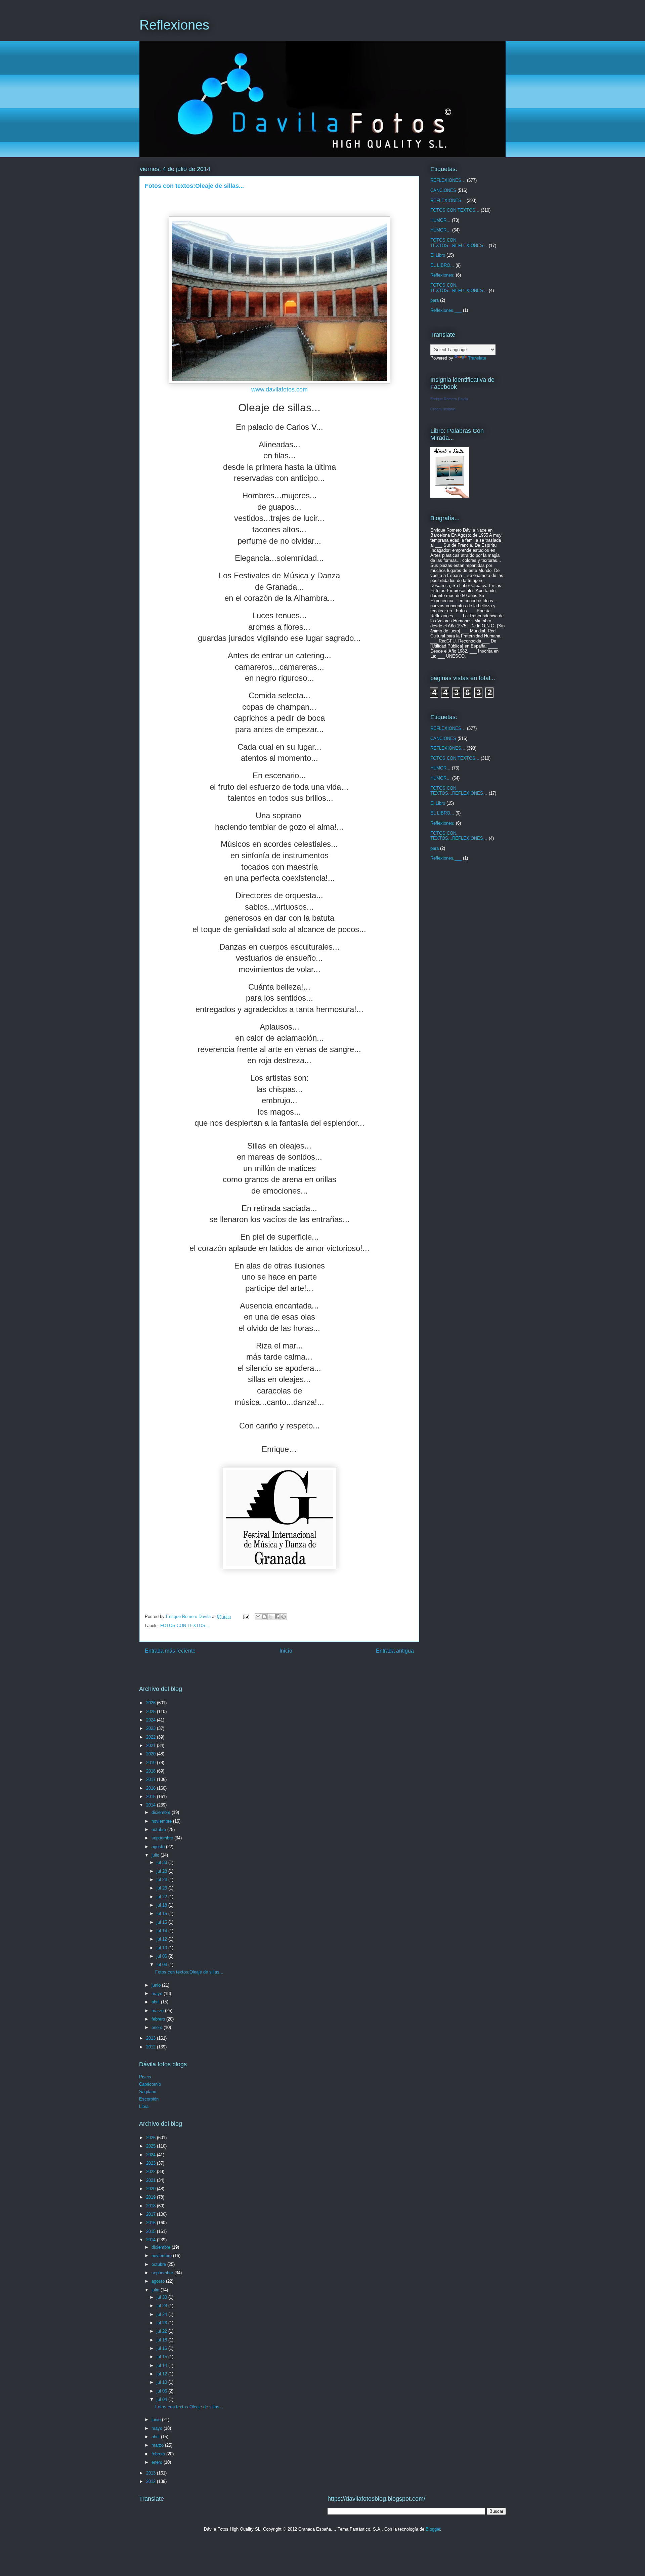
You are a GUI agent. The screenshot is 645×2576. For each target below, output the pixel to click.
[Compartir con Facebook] (277, 1617)
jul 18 (162, 1905)
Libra (144, 2106)
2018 (152, 1771)
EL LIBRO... (442, 265)
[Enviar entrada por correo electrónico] (246, 1616)
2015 (152, 1797)
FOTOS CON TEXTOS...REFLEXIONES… (459, 243)
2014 (152, 1805)
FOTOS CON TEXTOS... (185, 1626)
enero (158, 2027)
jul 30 (162, 1862)
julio (156, 1855)
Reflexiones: (442, 275)
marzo (158, 2011)
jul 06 (162, 1956)
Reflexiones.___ (446, 310)
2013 (152, 2038)
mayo (158, 1993)
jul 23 (162, 1888)
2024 (152, 1720)
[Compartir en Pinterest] (284, 1617)
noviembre (162, 1821)
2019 (152, 1763)
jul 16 (162, 1914)
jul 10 (162, 1948)
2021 (152, 1746)
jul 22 (162, 1897)
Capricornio (150, 2084)
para (435, 300)
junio (157, 1985)
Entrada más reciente (170, 1651)
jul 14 (162, 1931)
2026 (152, 1703)
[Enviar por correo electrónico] (258, 1617)
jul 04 (162, 1965)
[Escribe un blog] (264, 1617)
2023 (152, 1728)
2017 (152, 1779)
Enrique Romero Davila (449, 399)
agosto (159, 1847)
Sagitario (148, 2092)
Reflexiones (174, 25)
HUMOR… (441, 230)
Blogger (433, 2529)
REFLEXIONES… (448, 180)
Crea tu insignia (443, 409)
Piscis (145, 2077)
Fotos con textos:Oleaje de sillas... (189, 1972)
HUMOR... (440, 220)
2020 (152, 1754)
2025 (152, 1712)
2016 (152, 1788)
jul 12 (162, 1939)
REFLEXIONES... (448, 200)
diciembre (162, 1812)
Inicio (286, 1651)
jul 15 (162, 1922)
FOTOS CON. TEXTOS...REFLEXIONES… (459, 288)
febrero (159, 2019)
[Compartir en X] (271, 1617)
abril (156, 2002)
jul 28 (162, 1871)
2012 (152, 2047)
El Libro (438, 255)
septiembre (163, 1838)
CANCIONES (443, 190)
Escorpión (149, 2099)
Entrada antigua (395, 1651)
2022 (152, 1737)
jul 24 (162, 1880)
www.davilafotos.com (279, 389)
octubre (159, 1830)
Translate (477, 358)
